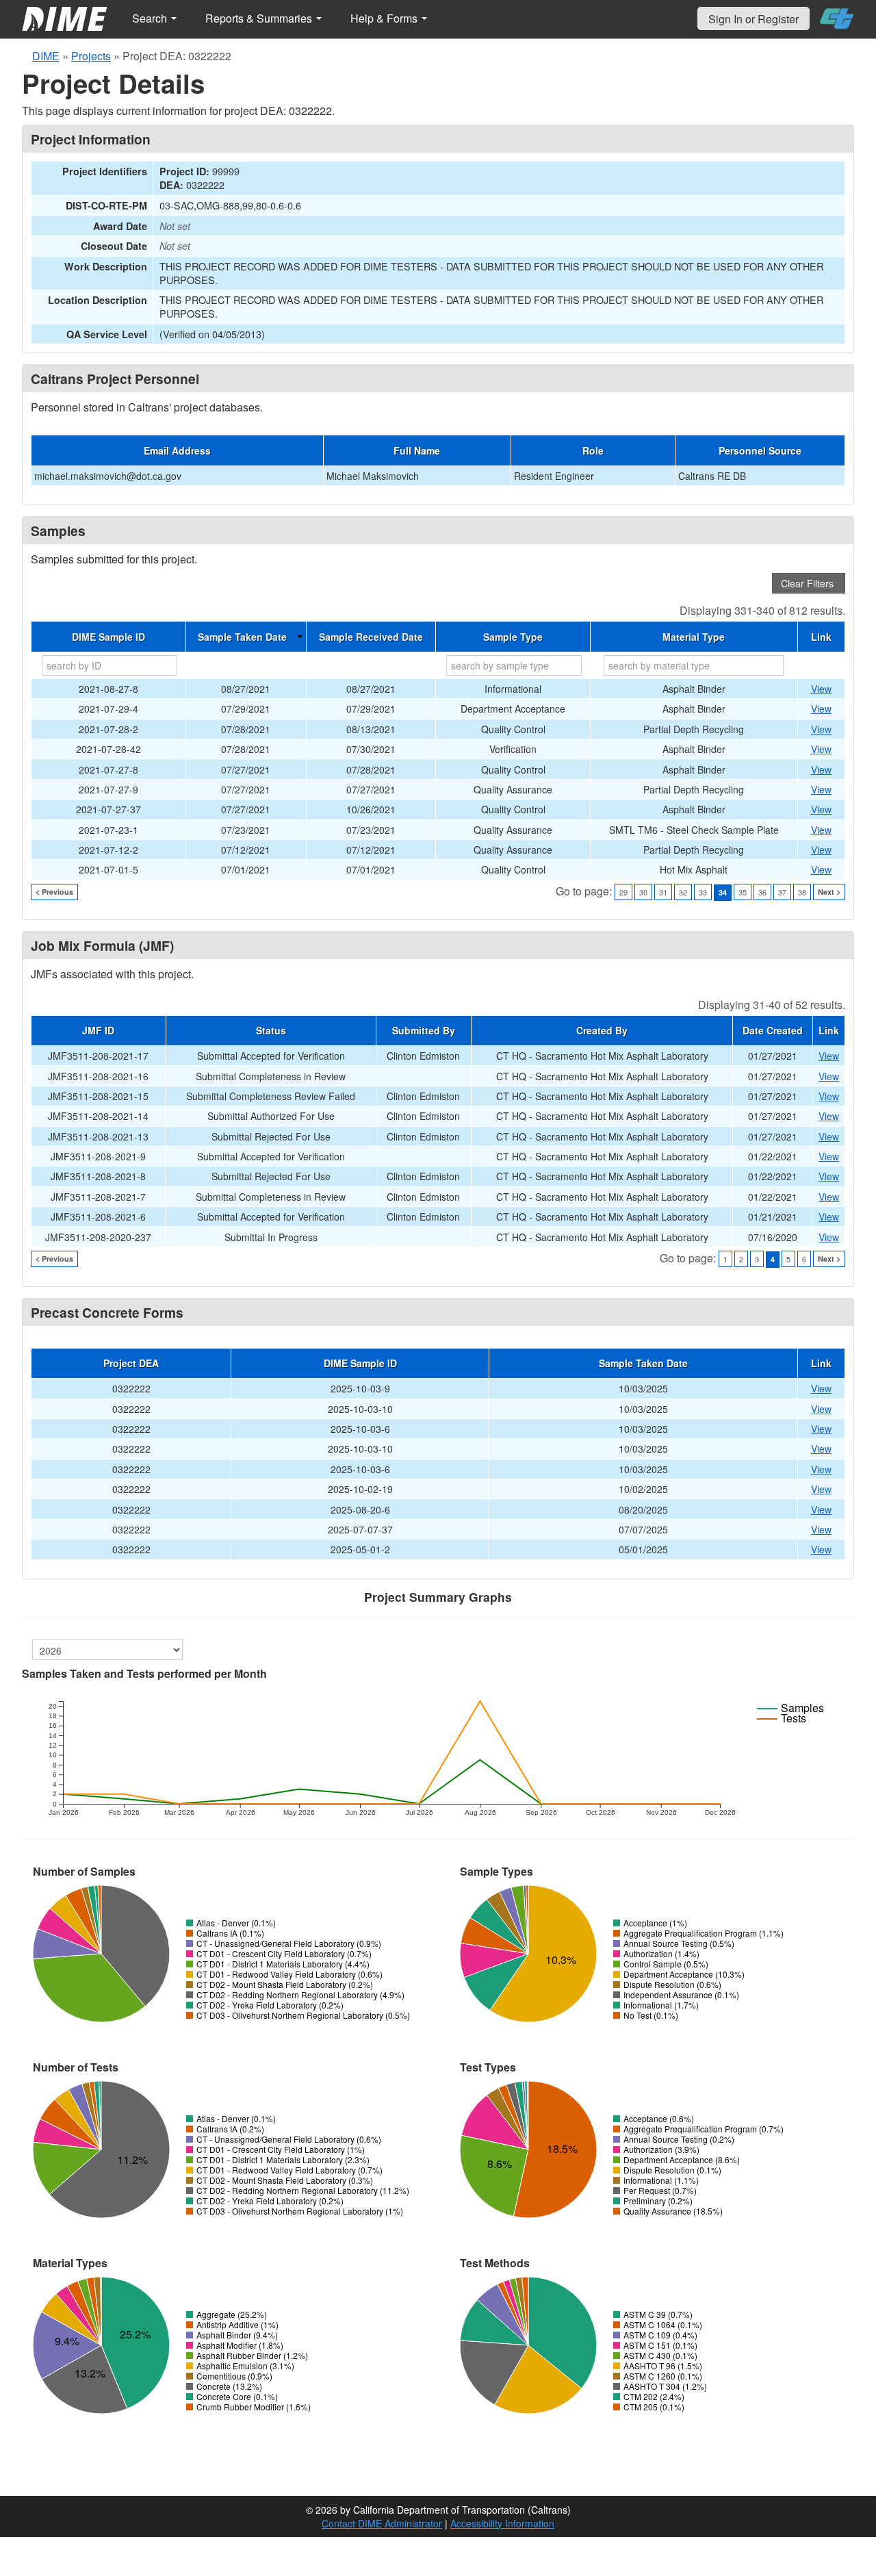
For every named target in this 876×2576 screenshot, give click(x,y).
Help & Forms (385, 18)
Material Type (694, 637)
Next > (829, 892)
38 (802, 892)
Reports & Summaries (260, 18)
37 (782, 892)
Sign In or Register (753, 19)
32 (683, 892)
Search (151, 18)
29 (623, 892)
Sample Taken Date (242, 637)
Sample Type (513, 637)
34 (723, 892)
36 (762, 892)
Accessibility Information (502, 2523)
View (821, 689)
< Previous (54, 892)
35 (743, 892)
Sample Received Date (371, 637)
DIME (46, 56)
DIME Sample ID (108, 637)
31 (663, 892)
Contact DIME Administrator (382, 2523)
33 (703, 892)
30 (643, 892)
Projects (91, 56)
